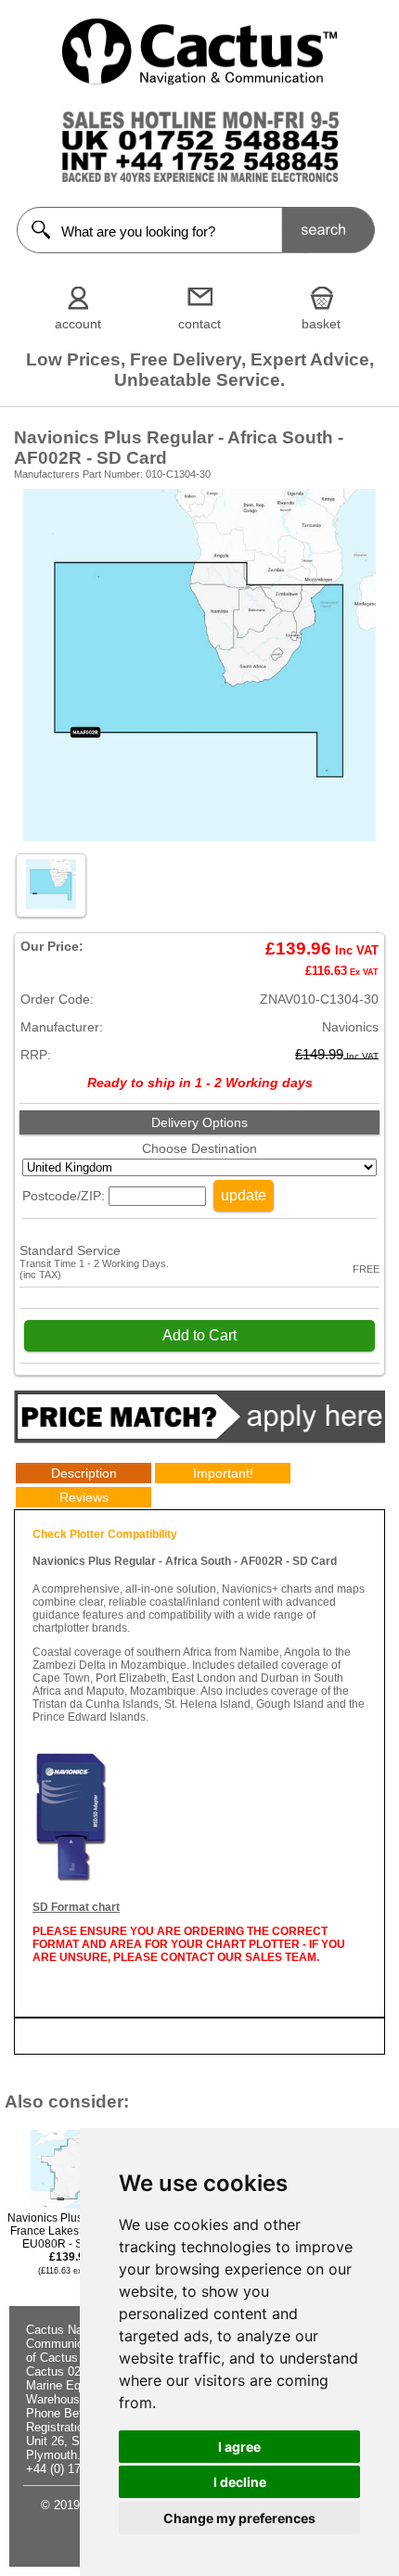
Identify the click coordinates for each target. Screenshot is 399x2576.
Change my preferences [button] (239, 2518)
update (244, 1195)
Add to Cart (199, 1335)
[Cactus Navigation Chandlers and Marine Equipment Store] (199, 81)
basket (321, 324)
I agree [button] (239, 2447)
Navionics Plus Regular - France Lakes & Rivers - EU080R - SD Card (70, 2243)
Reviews (84, 1497)
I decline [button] (240, 2482)
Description (84, 1473)
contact (199, 324)
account (78, 324)
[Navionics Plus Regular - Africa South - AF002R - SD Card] (199, 837)
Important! (223, 1473)
